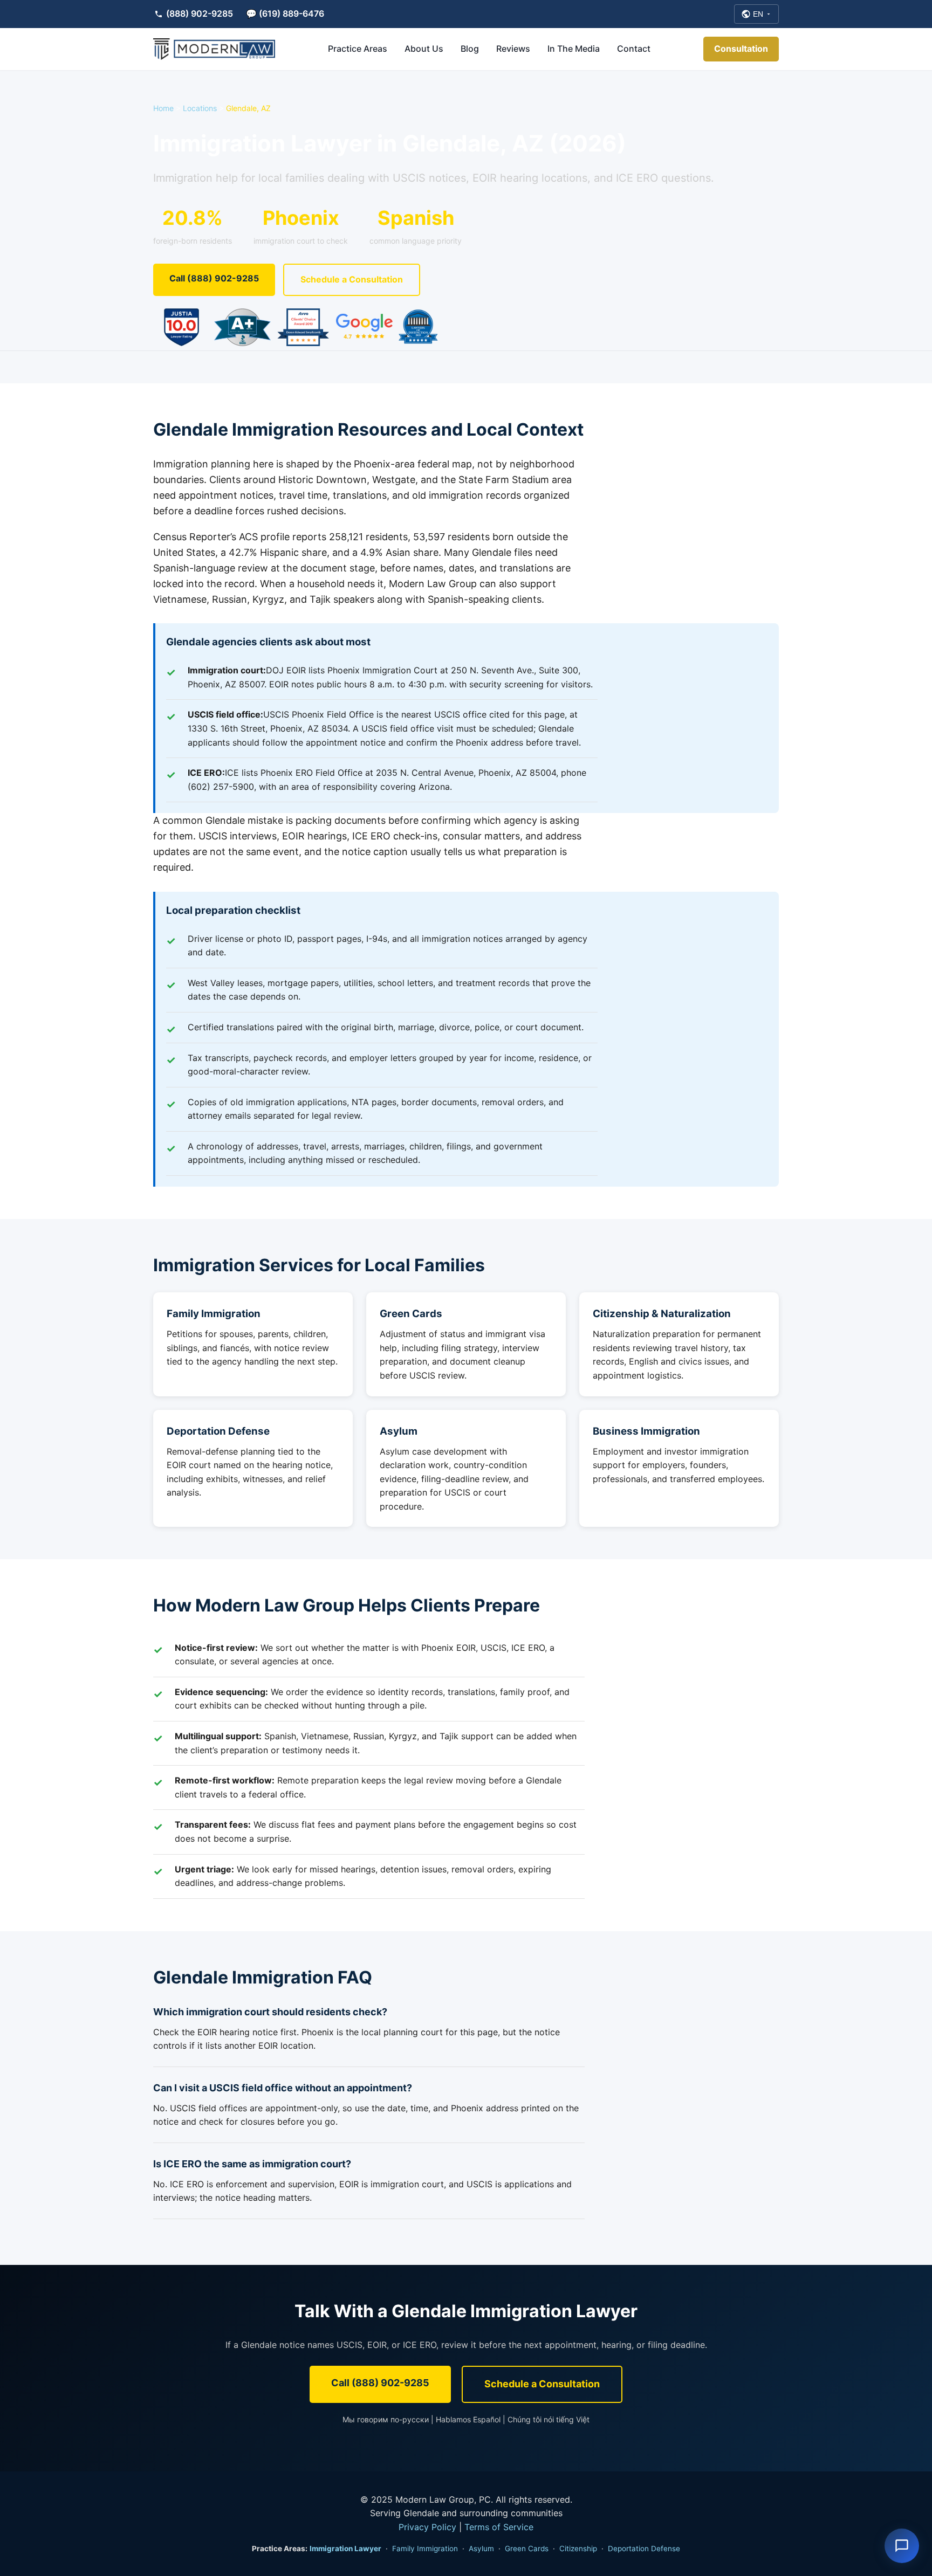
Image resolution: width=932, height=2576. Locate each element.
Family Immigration (214, 1314)
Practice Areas (358, 49)
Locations (200, 108)
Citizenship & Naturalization (662, 1314)
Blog (470, 49)
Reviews (513, 49)
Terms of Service (499, 2527)
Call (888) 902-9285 (214, 278)
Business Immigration (646, 1431)
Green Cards (411, 1314)
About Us (424, 49)
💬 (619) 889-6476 (285, 13)
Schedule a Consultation (352, 279)
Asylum (399, 1431)
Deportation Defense (218, 1431)
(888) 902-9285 (200, 13)
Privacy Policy (427, 2527)
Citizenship (578, 2549)
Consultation (741, 49)
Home (163, 108)
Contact (634, 49)
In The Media (574, 49)
